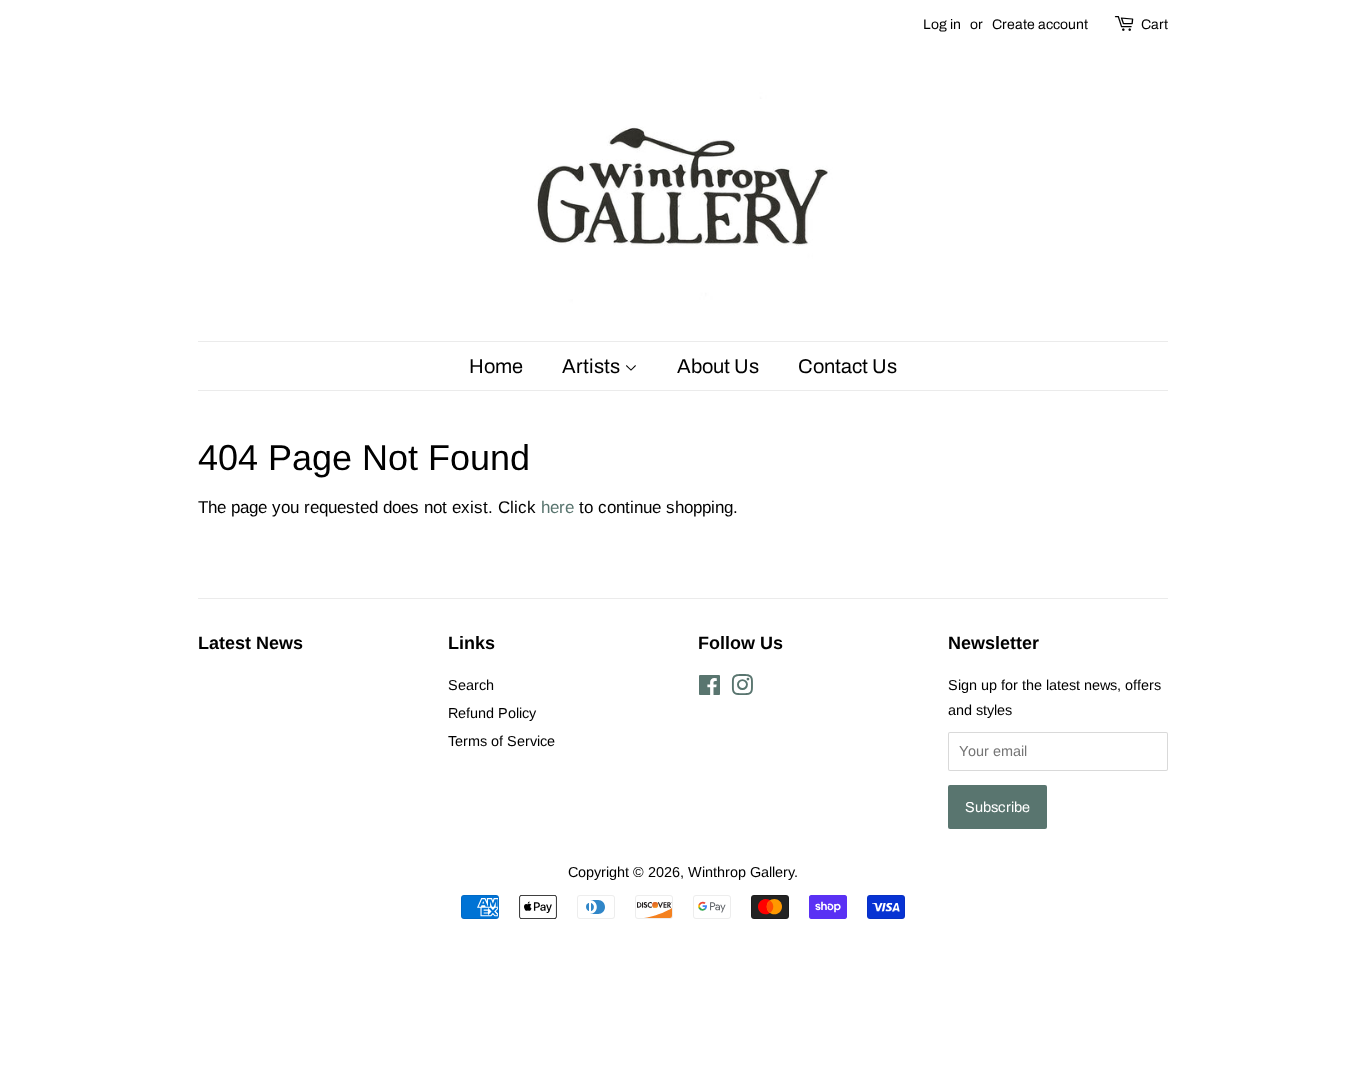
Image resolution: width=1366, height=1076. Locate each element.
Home (496, 366)
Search (471, 685)
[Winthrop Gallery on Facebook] (709, 689)
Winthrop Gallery (741, 872)
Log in (942, 24)
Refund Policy (492, 713)
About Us (718, 366)
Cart (1154, 24)
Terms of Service (501, 741)
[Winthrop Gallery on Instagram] (742, 689)
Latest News (250, 643)
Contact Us (847, 366)
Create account (1040, 24)
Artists (593, 366)
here (557, 507)
